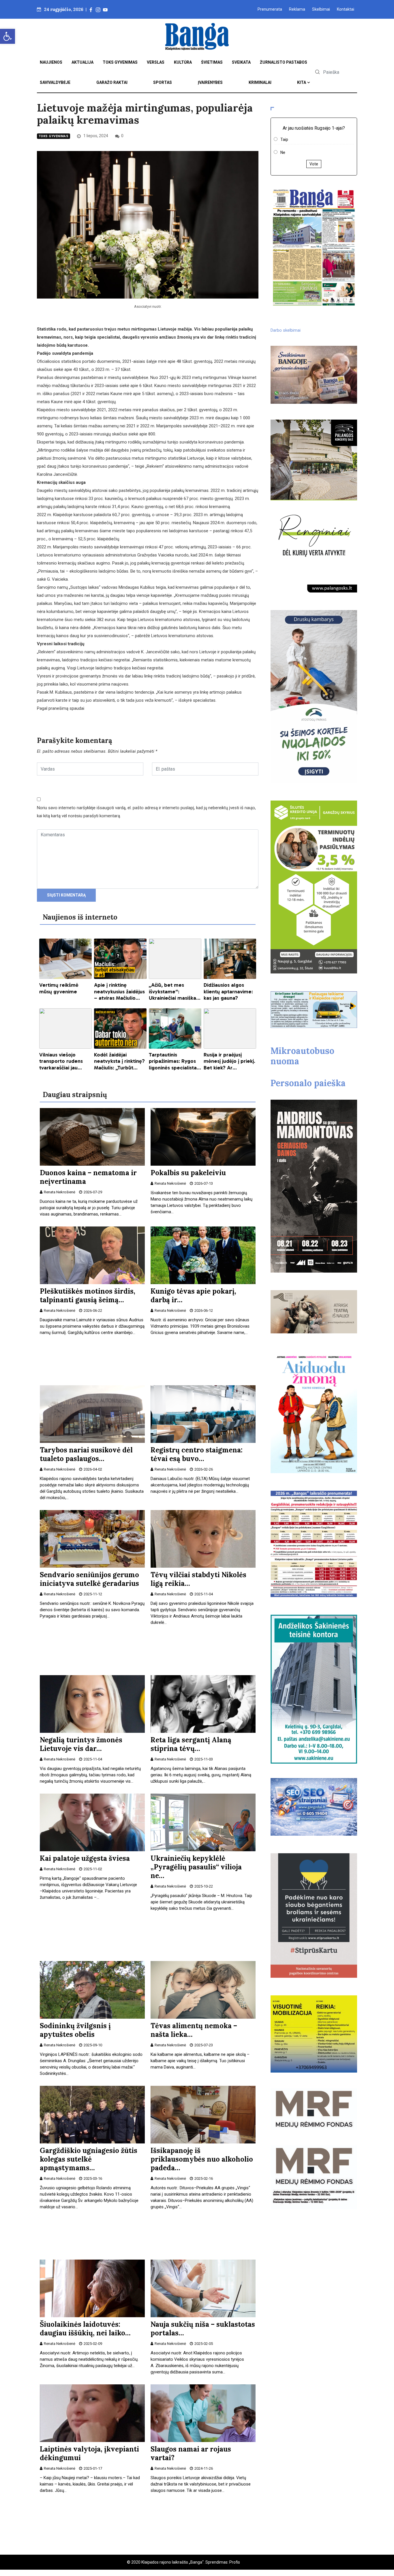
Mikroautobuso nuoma (302, 1056)
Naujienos (51, 62)
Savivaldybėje (55, 82)
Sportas (163, 82)
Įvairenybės (210, 82)
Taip (284, 139)
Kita (302, 82)
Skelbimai (321, 9)
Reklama (297, 9)
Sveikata (241, 62)
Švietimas (212, 62)
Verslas (156, 62)
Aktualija (82, 62)
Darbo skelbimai (286, 330)
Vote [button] (314, 164)
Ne (283, 152)
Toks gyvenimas (120, 62)
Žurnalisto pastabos (284, 62)
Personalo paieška (308, 1083)
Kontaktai (346, 9)
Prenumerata (270, 9)
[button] (7, 36)
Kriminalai (260, 82)
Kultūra (183, 62)
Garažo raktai (112, 82)
